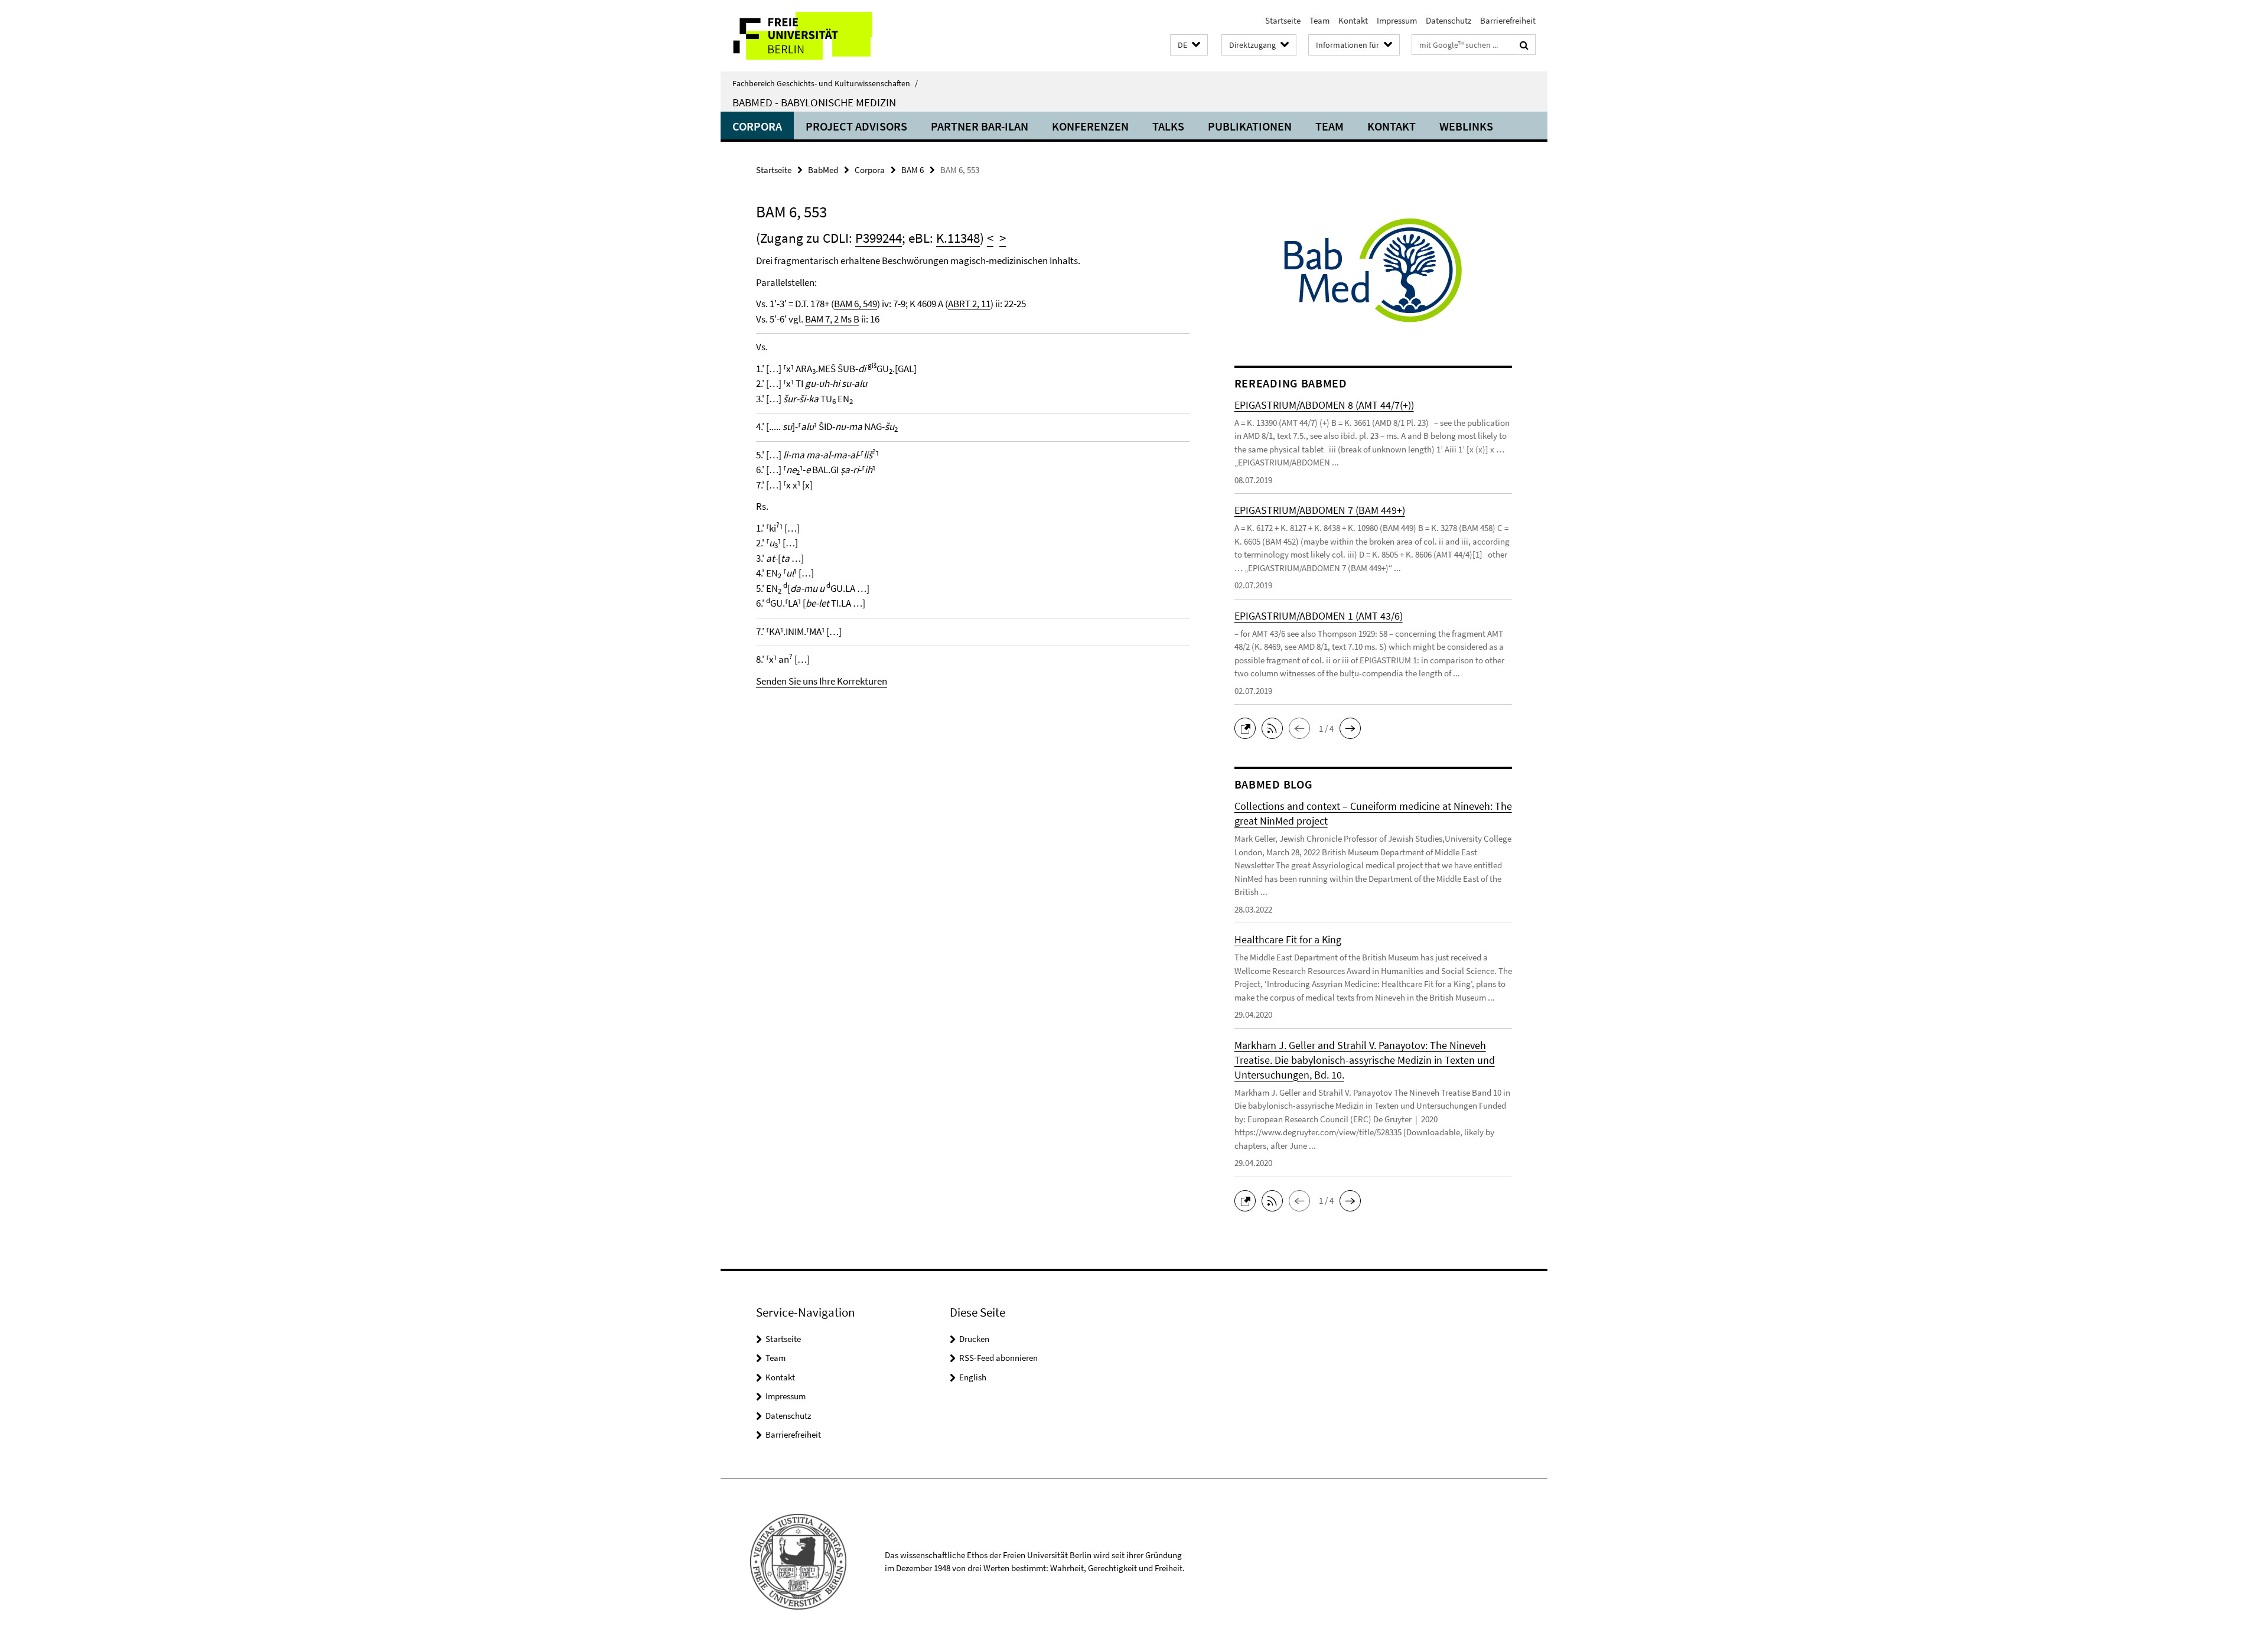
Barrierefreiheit (1508, 20)
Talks (1168, 126)
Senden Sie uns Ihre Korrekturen (822, 681)
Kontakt (1353, 20)
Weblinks (1466, 126)
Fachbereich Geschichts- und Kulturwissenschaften (825, 83)
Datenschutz (1449, 20)
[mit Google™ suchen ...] (1524, 45)
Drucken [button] (974, 1339)
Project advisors (856, 126)
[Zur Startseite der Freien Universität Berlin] (819, 36)
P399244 (879, 238)
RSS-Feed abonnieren (998, 1358)
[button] (1189, 45)
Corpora (757, 126)
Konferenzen (1090, 126)
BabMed (823, 170)
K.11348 (958, 238)
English (973, 1377)
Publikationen (1250, 126)
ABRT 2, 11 (969, 304)
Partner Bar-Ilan (980, 126)
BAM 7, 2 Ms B (832, 319)
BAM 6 (913, 170)
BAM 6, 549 (856, 304)
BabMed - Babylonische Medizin (814, 102)
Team (1319, 20)
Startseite (1283, 20)
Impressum (1397, 20)
